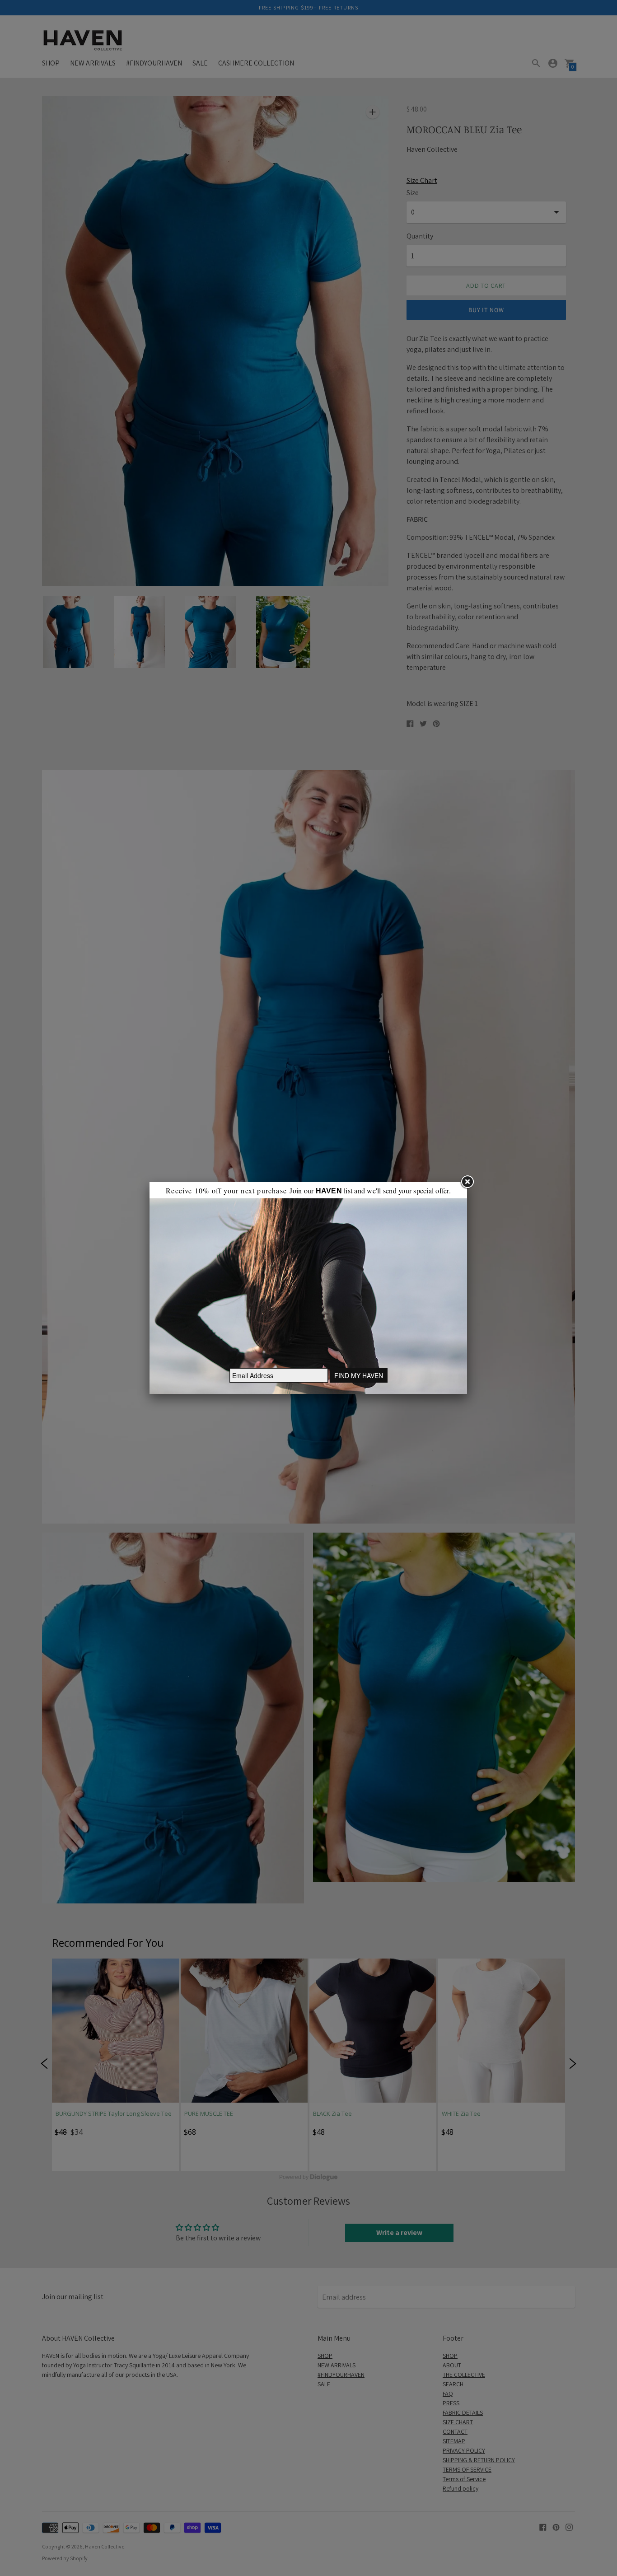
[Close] (467, 1182)
